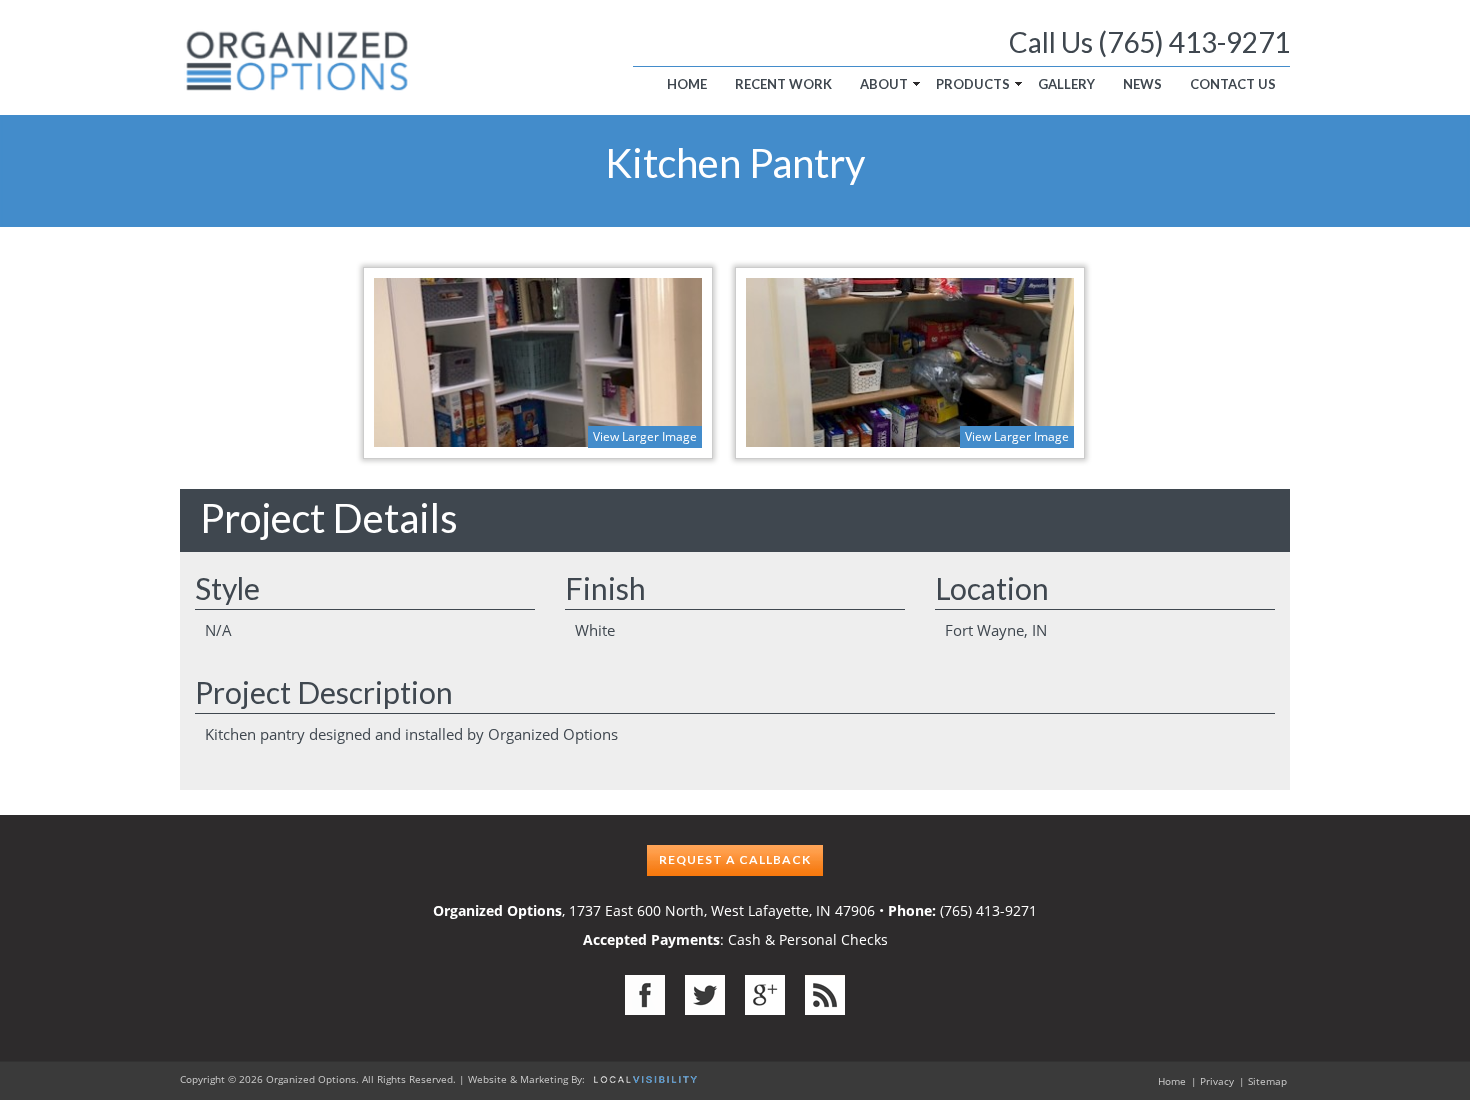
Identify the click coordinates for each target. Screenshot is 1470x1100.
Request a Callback (735, 859)
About (884, 84)
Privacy (1217, 1081)
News (1142, 84)
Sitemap (1267, 1081)
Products (973, 84)
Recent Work (783, 84)
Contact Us (1233, 84)
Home (687, 84)
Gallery (1066, 84)
